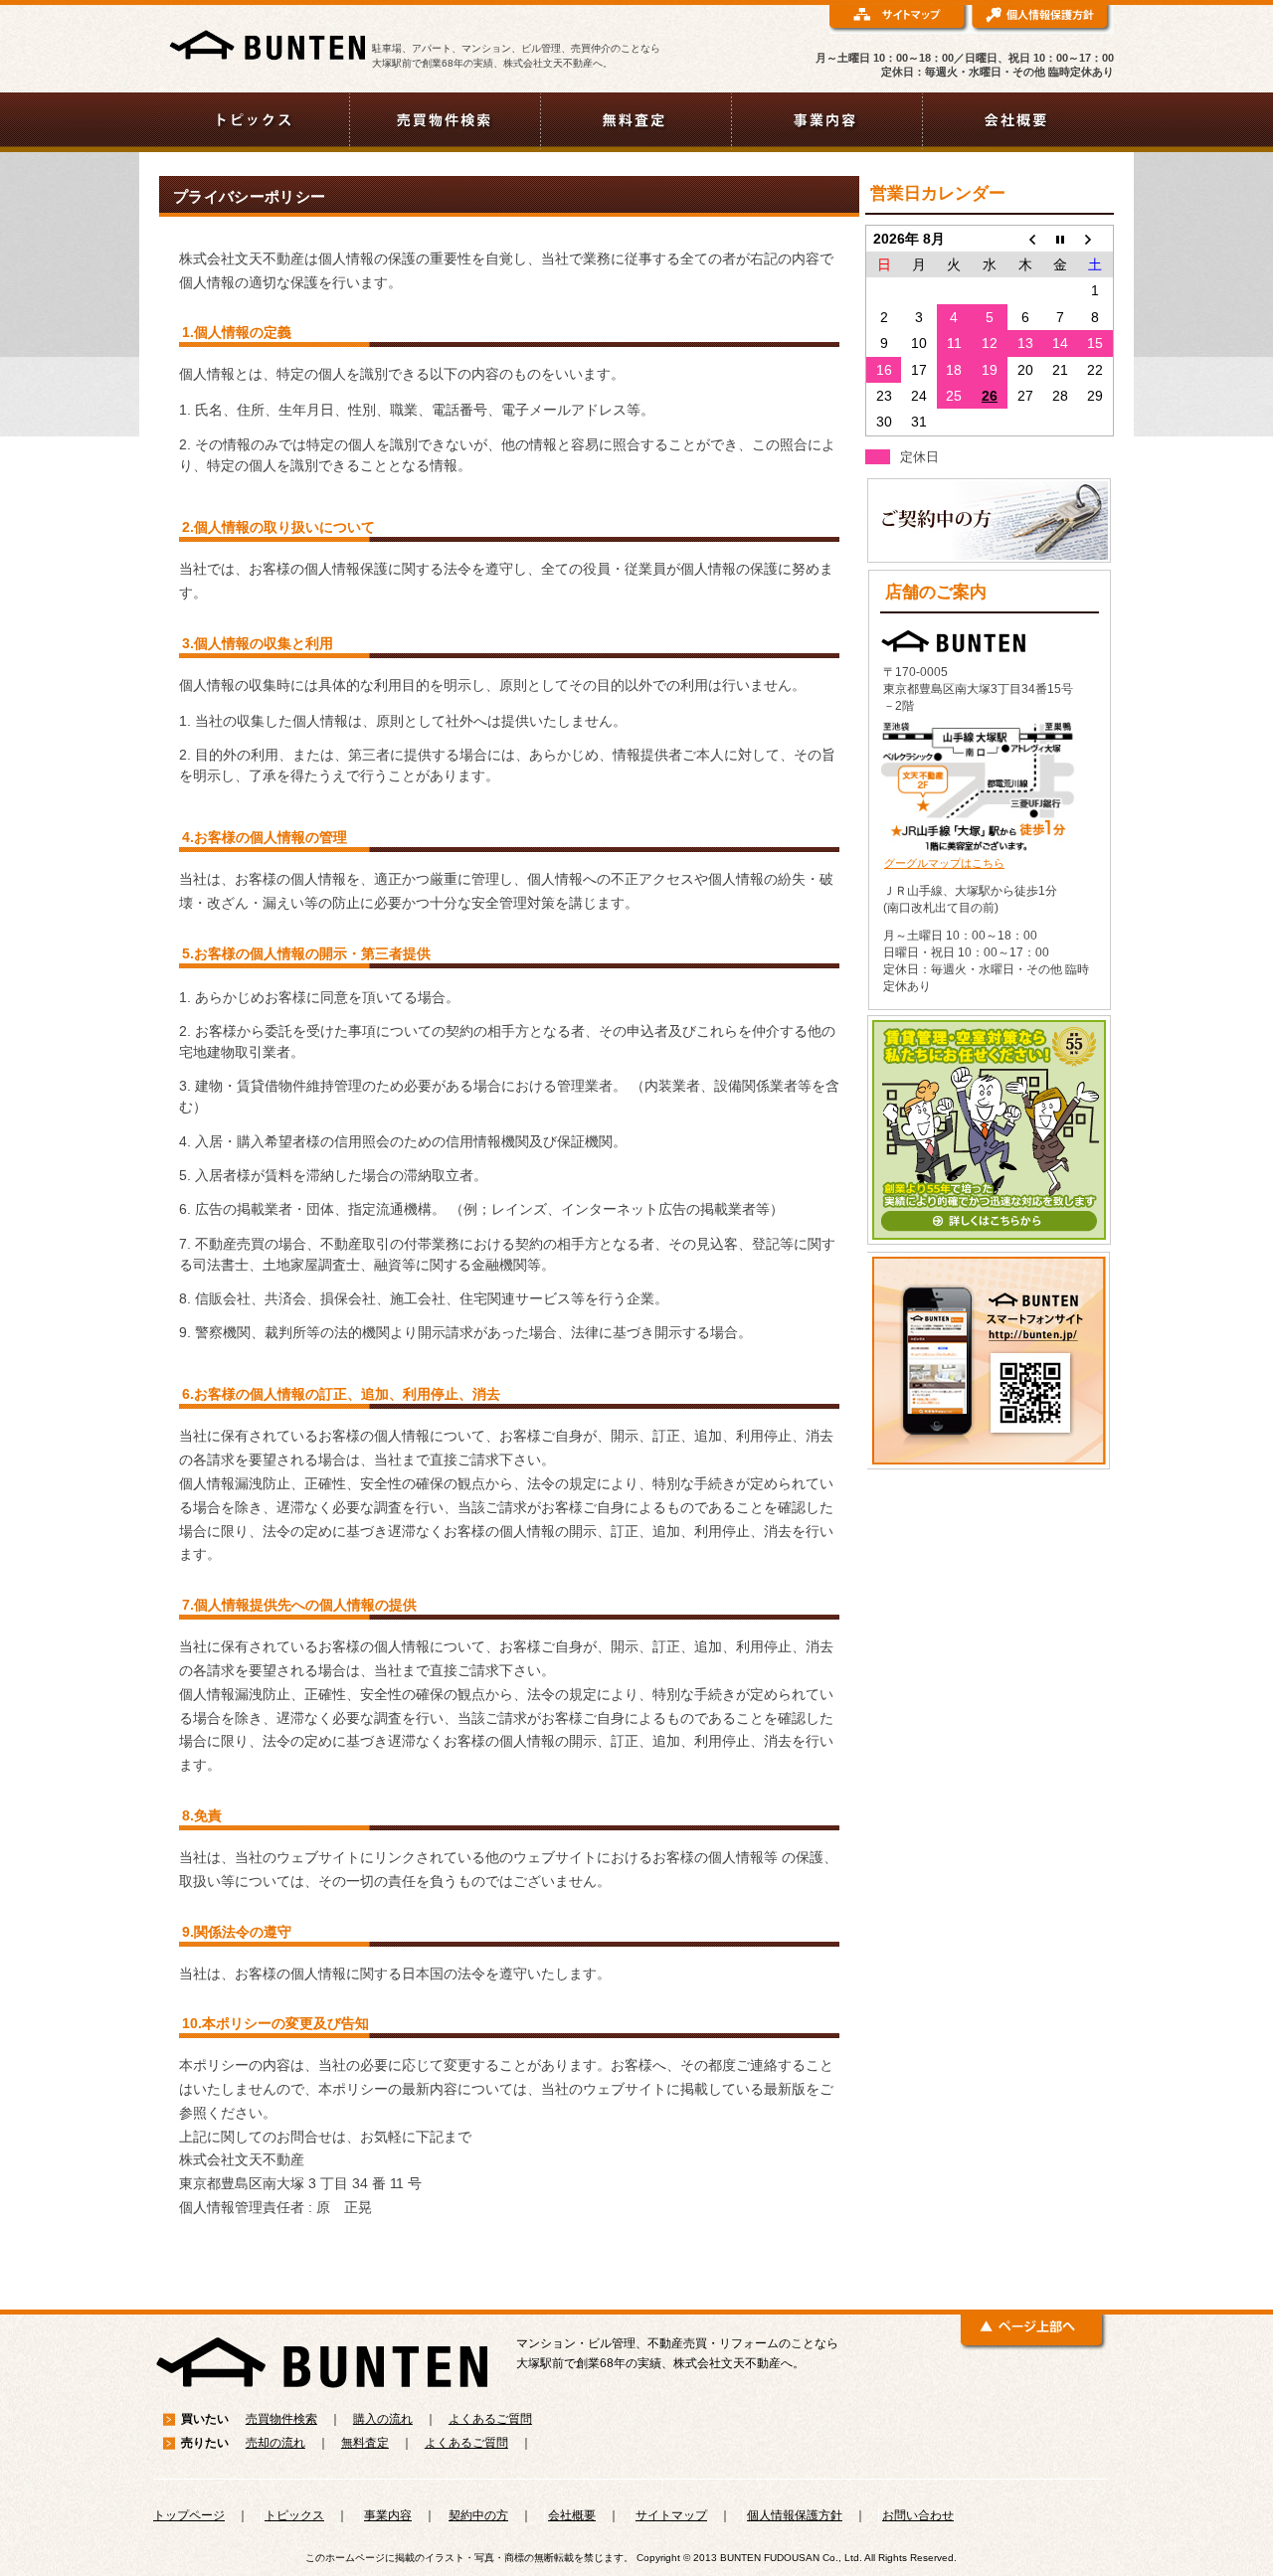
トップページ (189, 2515)
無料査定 (365, 2443)
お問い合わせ (918, 2515)
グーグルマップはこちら (944, 863)
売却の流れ (275, 2443)
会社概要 (572, 2515)
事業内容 (388, 2515)
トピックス (294, 2515)
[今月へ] (1060, 238)
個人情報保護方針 (795, 2515)
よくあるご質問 (490, 2419)
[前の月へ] (1025, 238)
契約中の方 (478, 2515)
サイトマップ (671, 2515)
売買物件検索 (281, 2419)
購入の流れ (383, 2419)
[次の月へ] (1096, 238)
